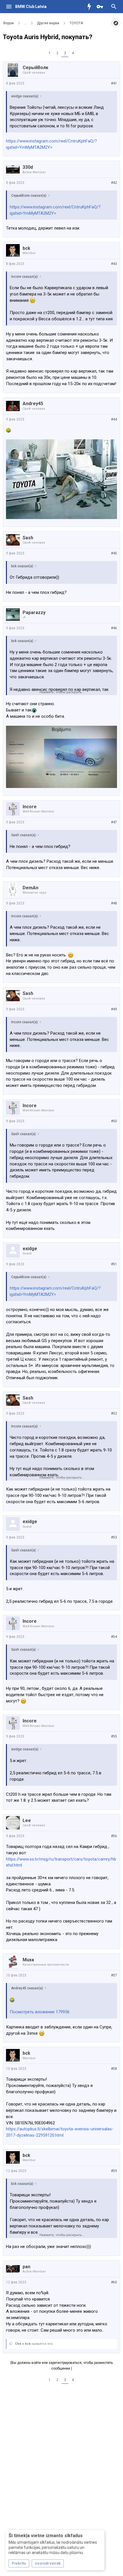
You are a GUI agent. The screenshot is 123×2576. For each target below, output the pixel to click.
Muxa (28, 1960)
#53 (114, 1537)
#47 (114, 822)
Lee (27, 1820)
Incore (30, 807)
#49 (114, 1009)
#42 (114, 183)
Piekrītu (19, 2563)
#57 (114, 1975)
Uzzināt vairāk (48, 2563)
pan (26, 2267)
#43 (114, 264)
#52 (114, 1413)
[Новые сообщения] (91, 7)
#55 (114, 1736)
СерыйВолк (35, 68)
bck (26, 248)
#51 (114, 1264)
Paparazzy (34, 613)
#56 (114, 1836)
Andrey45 (33, 404)
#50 (114, 1121)
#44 (114, 419)
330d (28, 167)
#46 (114, 628)
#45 (114, 553)
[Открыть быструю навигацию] (116, 23)
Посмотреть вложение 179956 (40, 2012)
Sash (28, 538)
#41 (114, 83)
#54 (114, 1637)
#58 (114, 2069)
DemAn (30, 888)
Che (18, 2344)
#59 (114, 2171)
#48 (114, 903)
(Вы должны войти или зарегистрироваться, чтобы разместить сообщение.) (61, 2366)
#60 (114, 2282)
